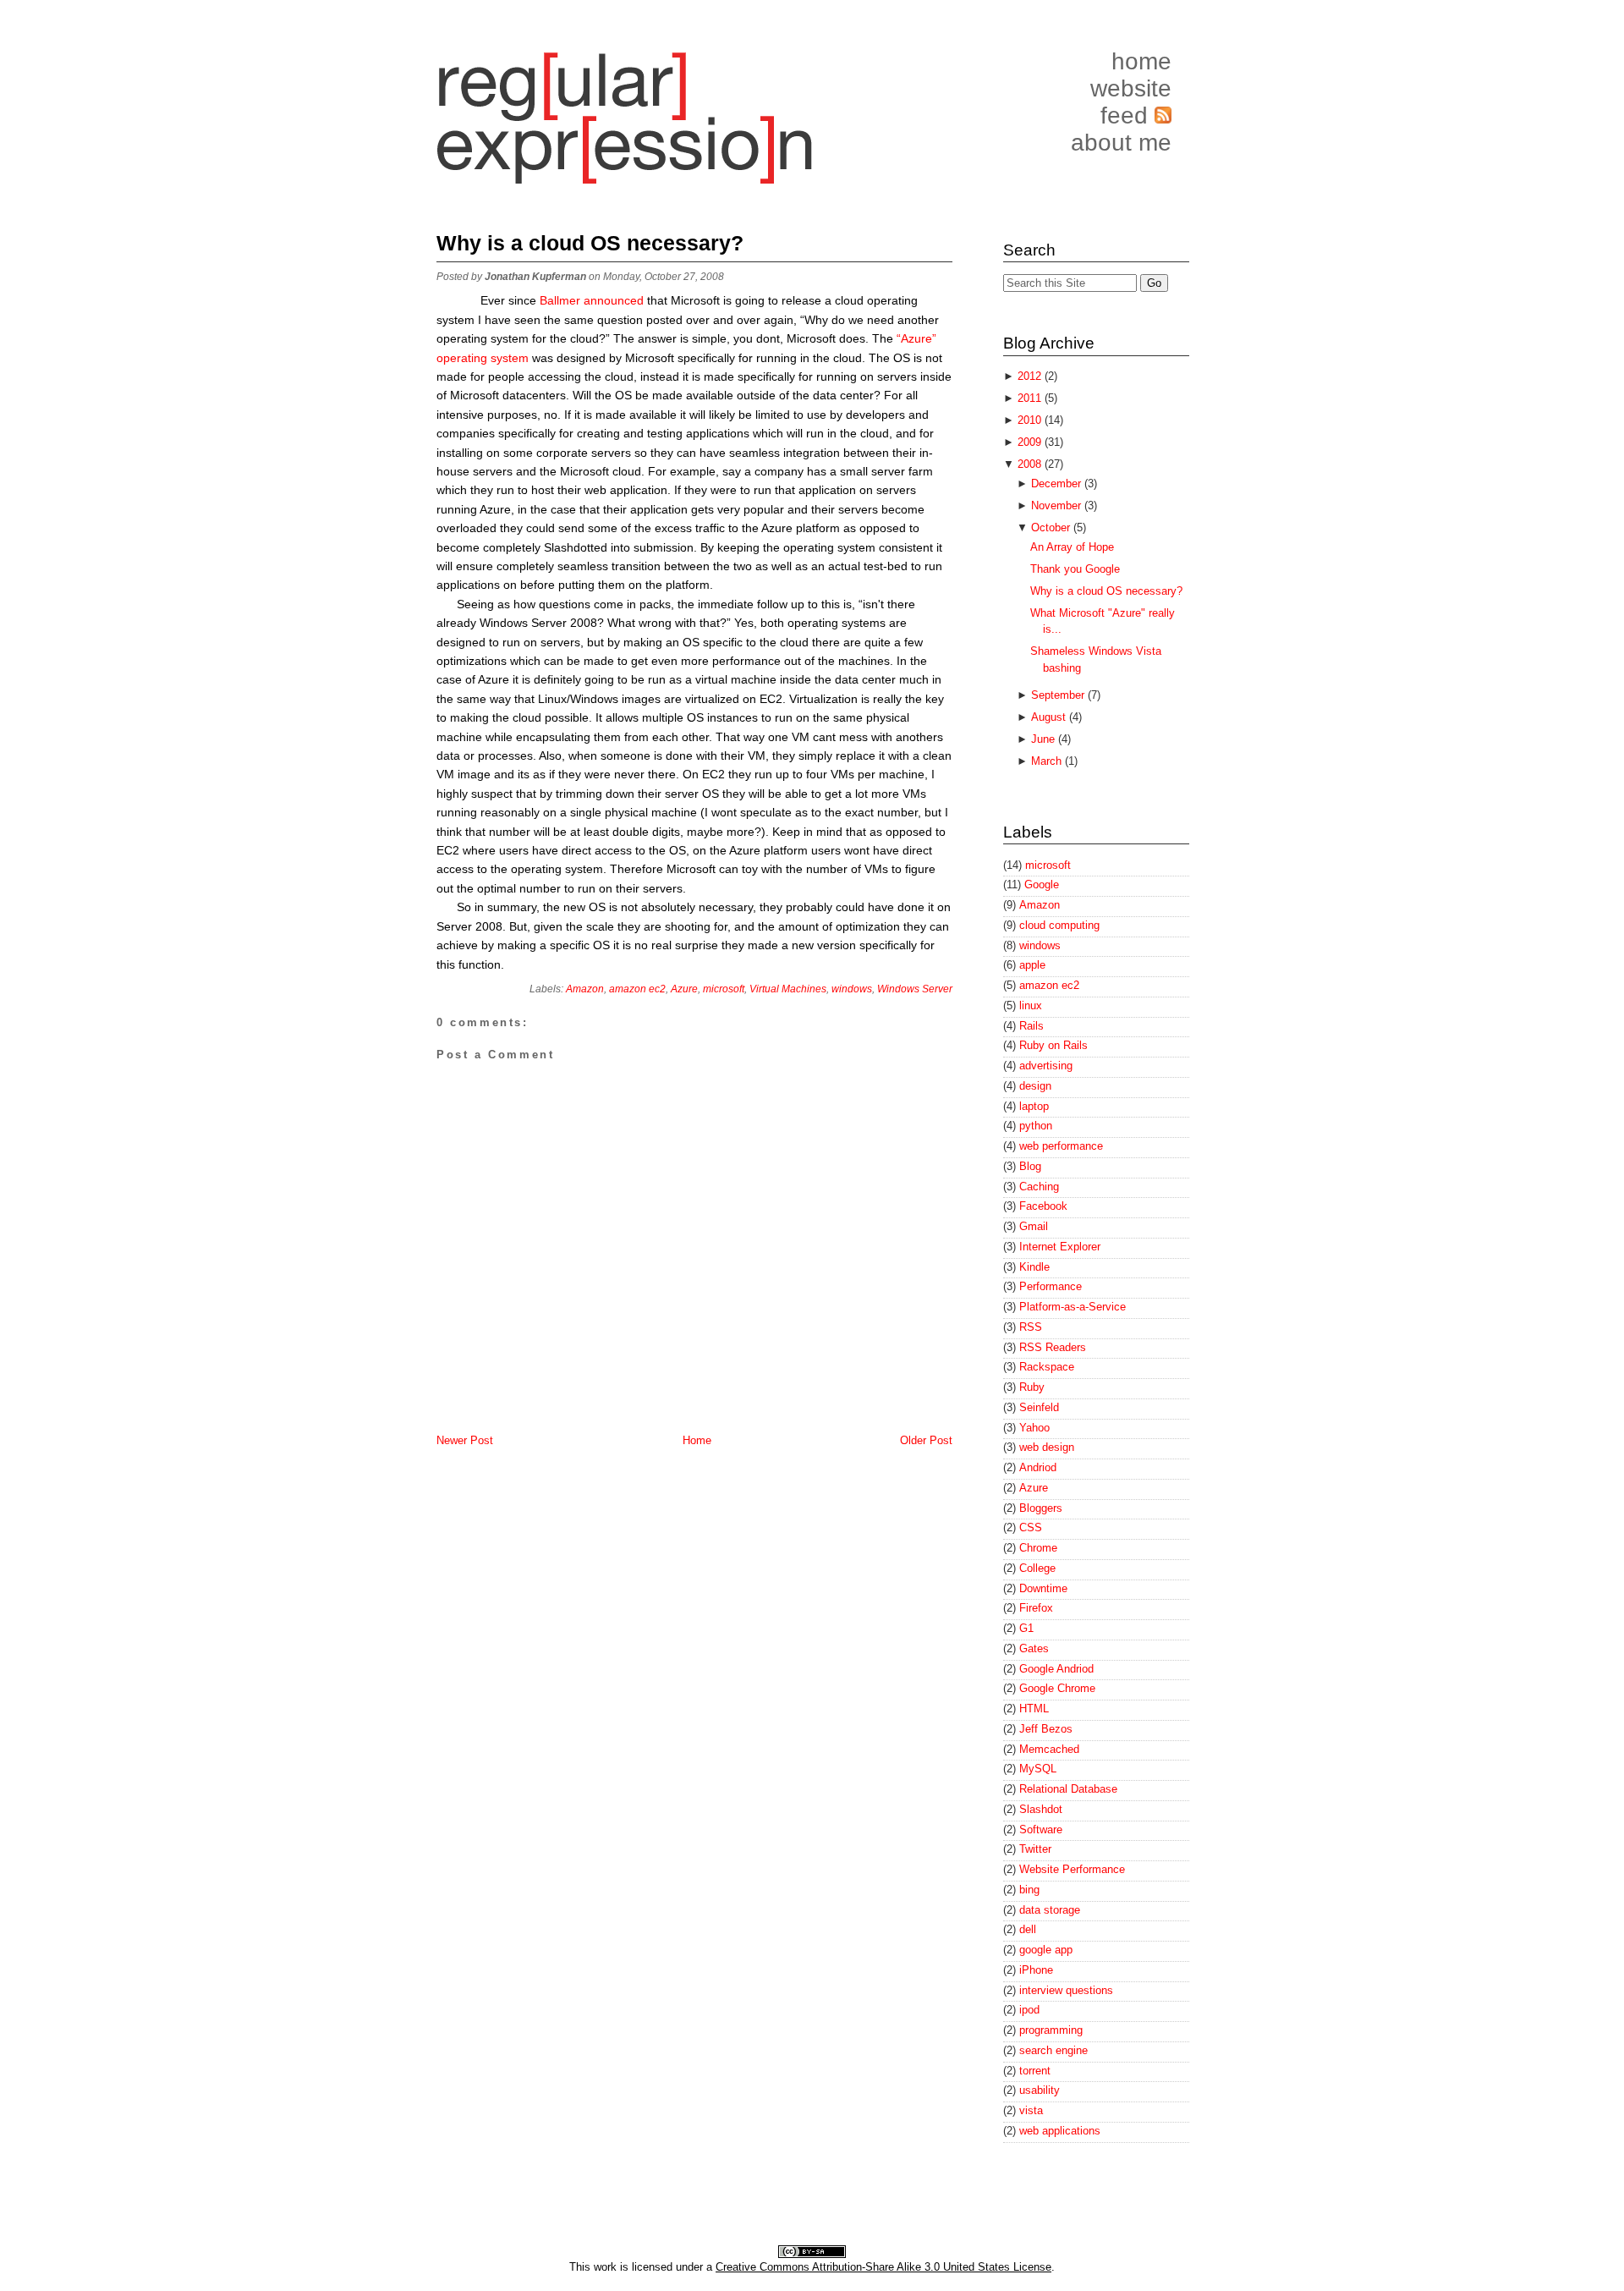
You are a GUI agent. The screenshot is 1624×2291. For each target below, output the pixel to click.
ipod (1029, 2010)
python (1036, 1126)
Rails (1031, 1026)
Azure (684, 989)
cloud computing (1059, 925)
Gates (1034, 1648)
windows (852, 989)
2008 (1031, 464)
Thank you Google (1075, 569)
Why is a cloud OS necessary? (590, 243)
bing (1029, 1890)
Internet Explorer (1060, 1247)
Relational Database (1068, 1789)
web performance (1061, 1146)
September (1059, 695)
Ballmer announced (592, 300)
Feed (1127, 115)
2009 (1031, 442)
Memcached (1049, 1749)
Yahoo (1034, 1428)
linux (1031, 1005)
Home (1141, 61)
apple (1032, 965)
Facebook (1043, 1206)
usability (1040, 2090)
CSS (1031, 1527)
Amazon (585, 989)
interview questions (1066, 1990)
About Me (1121, 143)
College (1037, 1568)
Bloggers (1041, 1508)
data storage (1050, 1910)
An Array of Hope (1072, 547)
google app (1046, 1950)
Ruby (1032, 1387)
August (1050, 717)
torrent (1035, 2071)
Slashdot (1041, 1809)
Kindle (1034, 1267)
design (1035, 1086)
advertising (1046, 1066)
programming (1051, 2030)
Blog (1030, 1166)
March (1048, 761)
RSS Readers (1053, 1347)
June (1045, 739)
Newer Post (465, 1440)
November (1058, 505)
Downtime (1043, 1588)
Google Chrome (1057, 1688)
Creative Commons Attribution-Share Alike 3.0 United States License (883, 2267)
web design (1047, 1447)
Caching (1039, 1187)
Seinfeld (1039, 1407)
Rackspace (1047, 1367)
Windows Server (915, 989)
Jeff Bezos (1046, 1729)
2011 (1031, 398)
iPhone (1036, 1970)
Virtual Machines (788, 989)
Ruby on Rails (1053, 1045)
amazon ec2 (637, 989)
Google (1042, 885)
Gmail (1034, 1226)
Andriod (1038, 1467)
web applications (1060, 2131)
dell (1028, 1929)
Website (1131, 88)
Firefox (1036, 1608)
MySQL (1038, 1769)
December (1058, 483)
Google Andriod (1056, 1669)
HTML (1034, 1709)
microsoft (724, 989)
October (1052, 527)
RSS (1031, 1327)
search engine (1053, 2050)
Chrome (1038, 1548)
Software (1041, 1830)
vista (1031, 2110)
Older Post (926, 1440)
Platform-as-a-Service (1073, 1307)
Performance (1051, 1286)
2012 (1031, 376)
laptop (1034, 1106)
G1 (1026, 1628)
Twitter (1035, 1849)
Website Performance (1072, 1869)
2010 (1031, 420)
